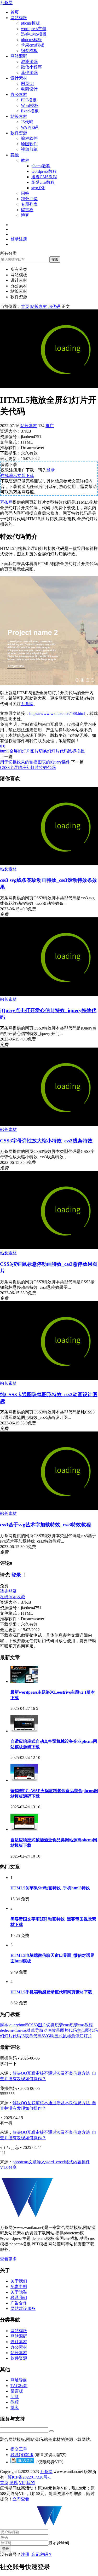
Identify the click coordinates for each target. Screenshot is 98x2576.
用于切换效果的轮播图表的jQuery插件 (35, 762)
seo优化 (38, 188)
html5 (5, 751)
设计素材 (19, 78)
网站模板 (19, 18)
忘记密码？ (42, 2554)
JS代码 (27, 122)
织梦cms (62, 2025)
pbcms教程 (41, 166)
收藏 (21, 1597)
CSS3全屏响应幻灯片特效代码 (28, 767)
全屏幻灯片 (20, 751)
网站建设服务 (23, 2308)
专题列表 (29, 204)
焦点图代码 (87, 2030)
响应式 (56, 2036)
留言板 (27, 210)
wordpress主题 (34, 29)
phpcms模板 (31, 40)
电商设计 (29, 89)
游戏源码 (29, 62)
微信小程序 (31, 67)
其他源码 (29, 73)
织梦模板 (29, 51)
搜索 (55, 259)
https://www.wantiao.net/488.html (57, 713)
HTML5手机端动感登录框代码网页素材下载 (51, 1992)
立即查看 (21, 2499)
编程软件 (29, 138)
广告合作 (19, 2303)
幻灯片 (86, 2036)
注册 (25, 2554)
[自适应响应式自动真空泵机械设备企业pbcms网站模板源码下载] (24, 1731)
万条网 (6, 2)
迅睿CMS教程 (44, 177)
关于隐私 (19, 2292)
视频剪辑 (29, 149)
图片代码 (68, 2030)
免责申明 (19, 2287)
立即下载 (26, 476)
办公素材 (19, 94)
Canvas (21, 2030)
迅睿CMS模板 (34, 34)
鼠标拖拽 (76, 751)
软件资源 (19, 133)
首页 (15, 12)
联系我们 (19, 2298)
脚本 (4, 2025)
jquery (14, 2025)
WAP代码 (30, 127)
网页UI (27, 84)
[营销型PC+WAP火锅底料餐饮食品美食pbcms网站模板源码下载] (24, 1780)
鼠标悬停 (71, 2036)
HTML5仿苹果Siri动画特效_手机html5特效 (50, 1888)
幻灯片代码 (57, 751)
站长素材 (19, 116)
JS (23, 2036)
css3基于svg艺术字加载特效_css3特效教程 (45, 1525)
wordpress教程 (44, 171)
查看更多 (8, 2259)
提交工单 (19, 2449)
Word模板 (30, 105)
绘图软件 (29, 144)
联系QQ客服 (22, 2455)
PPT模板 (29, 100)
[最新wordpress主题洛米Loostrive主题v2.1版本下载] (24, 1681)
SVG (46, 2036)
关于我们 (19, 2281)
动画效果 (52, 2030)
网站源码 (19, 56)
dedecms (7, 2030)
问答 (25, 193)
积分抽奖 (29, 199)
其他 (15, 155)
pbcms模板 (30, 23)
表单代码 (33, 2036)
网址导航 (19, 2380)
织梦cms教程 (43, 182)
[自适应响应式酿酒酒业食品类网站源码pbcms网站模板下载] (24, 1829)
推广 (50, 426)
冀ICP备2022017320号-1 (29, 2477)
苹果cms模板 (33, 45)
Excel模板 (30, 111)
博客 (25, 215)
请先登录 (8, 1591)
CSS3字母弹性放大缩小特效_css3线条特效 (46, 1141)
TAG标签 (19, 2386)
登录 (51, 470)
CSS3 (33, 2025)
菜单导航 (35, 2030)
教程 (25, 160)
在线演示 (9, 476)
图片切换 (39, 751)
